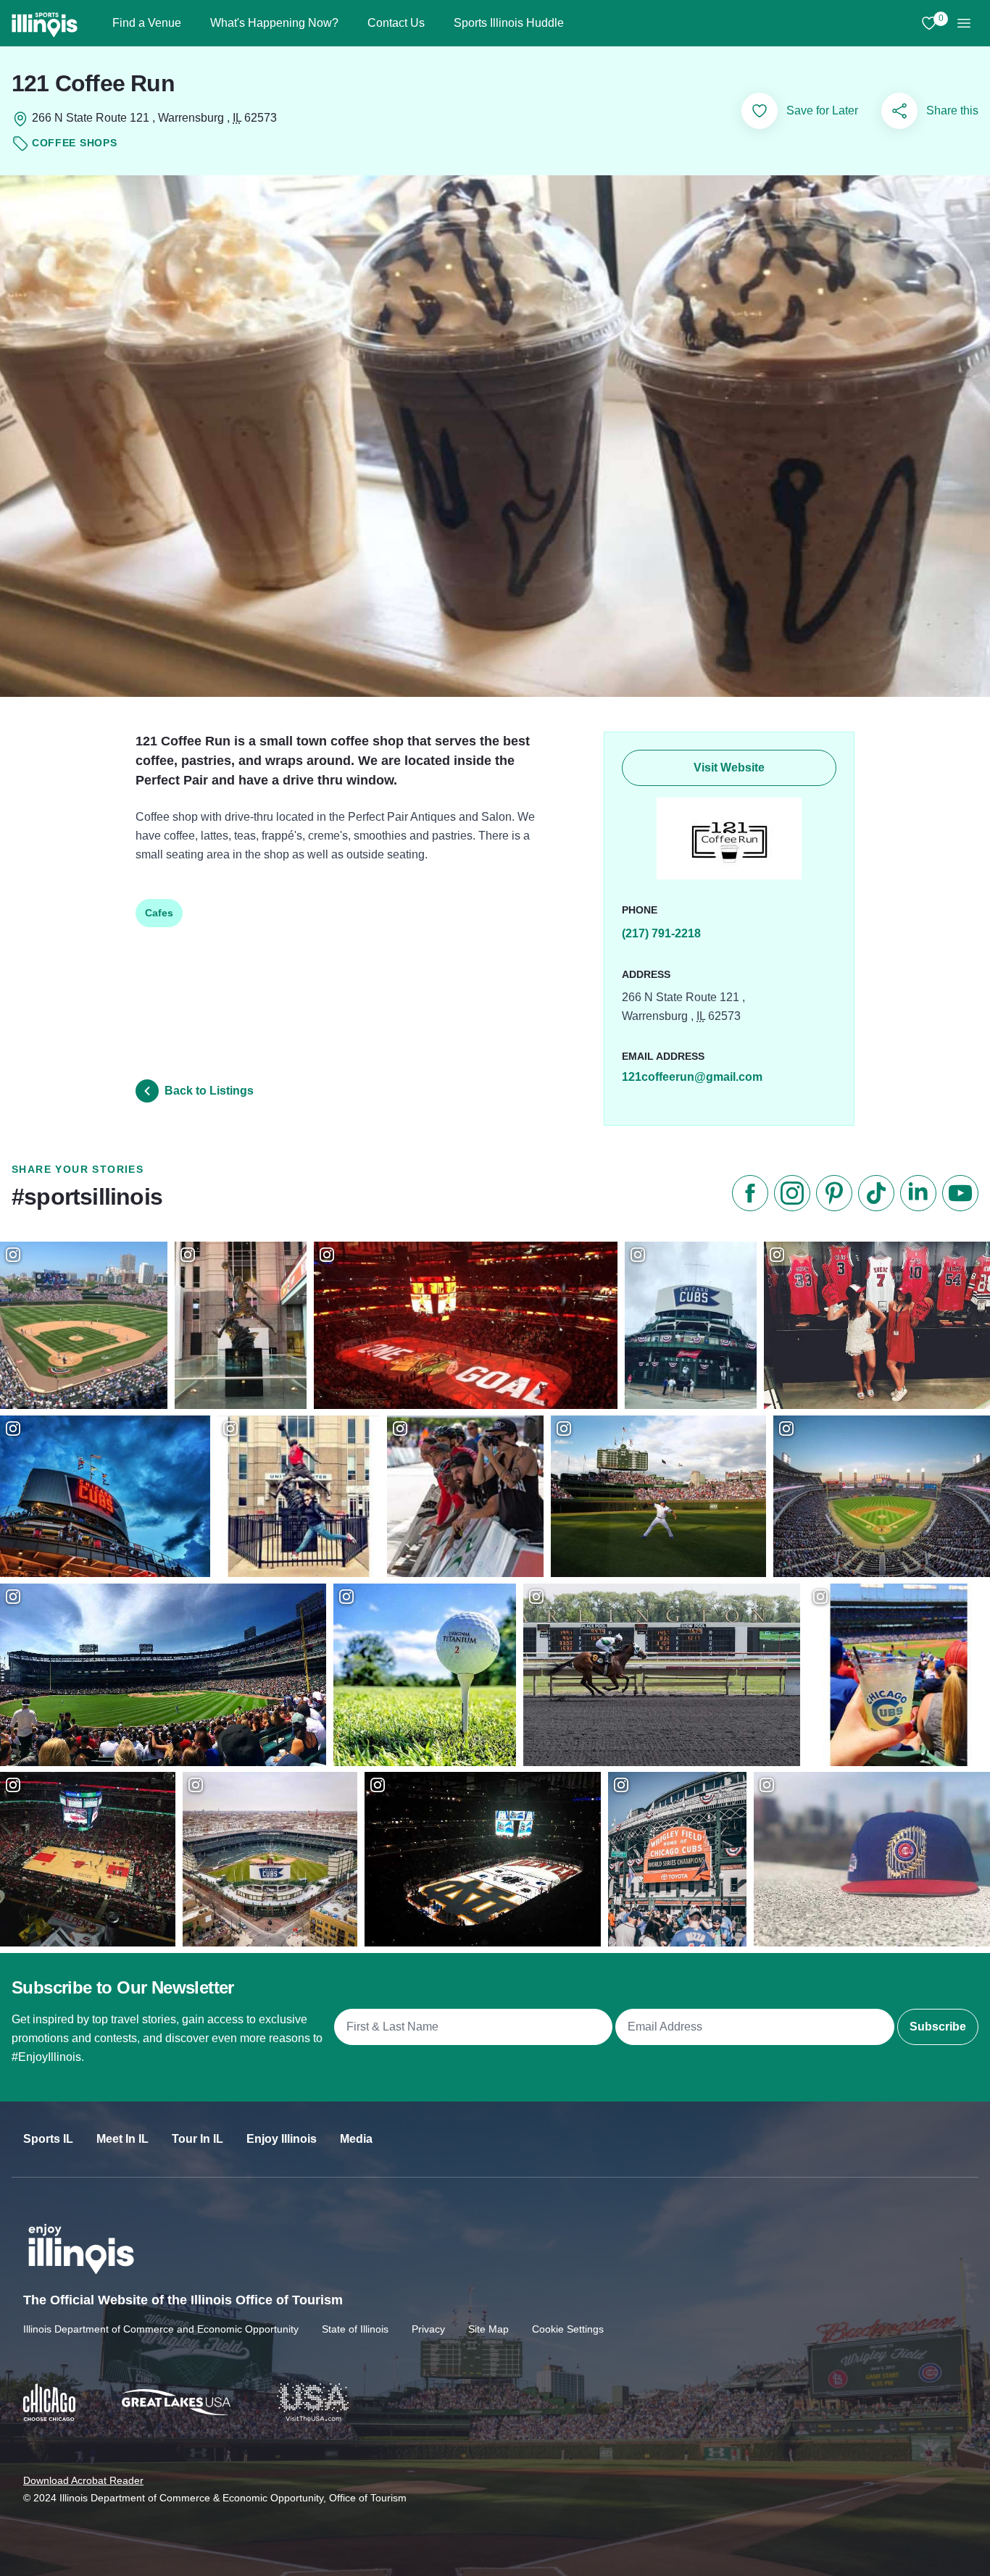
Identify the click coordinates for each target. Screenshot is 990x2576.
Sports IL (48, 2139)
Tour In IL (197, 2139)
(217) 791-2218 (661, 933)
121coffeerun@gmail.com (692, 1077)
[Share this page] (899, 111)
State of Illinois (355, 2329)
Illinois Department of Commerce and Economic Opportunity (161, 2329)
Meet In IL (122, 2139)
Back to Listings (209, 1091)
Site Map (488, 2329)
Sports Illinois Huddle (509, 23)
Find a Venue (147, 23)
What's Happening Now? (274, 23)
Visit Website (729, 768)
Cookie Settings (568, 2329)
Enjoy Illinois (282, 2139)
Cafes (159, 913)
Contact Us (396, 23)
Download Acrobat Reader (83, 2480)
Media (356, 2139)
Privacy (428, 2329)
